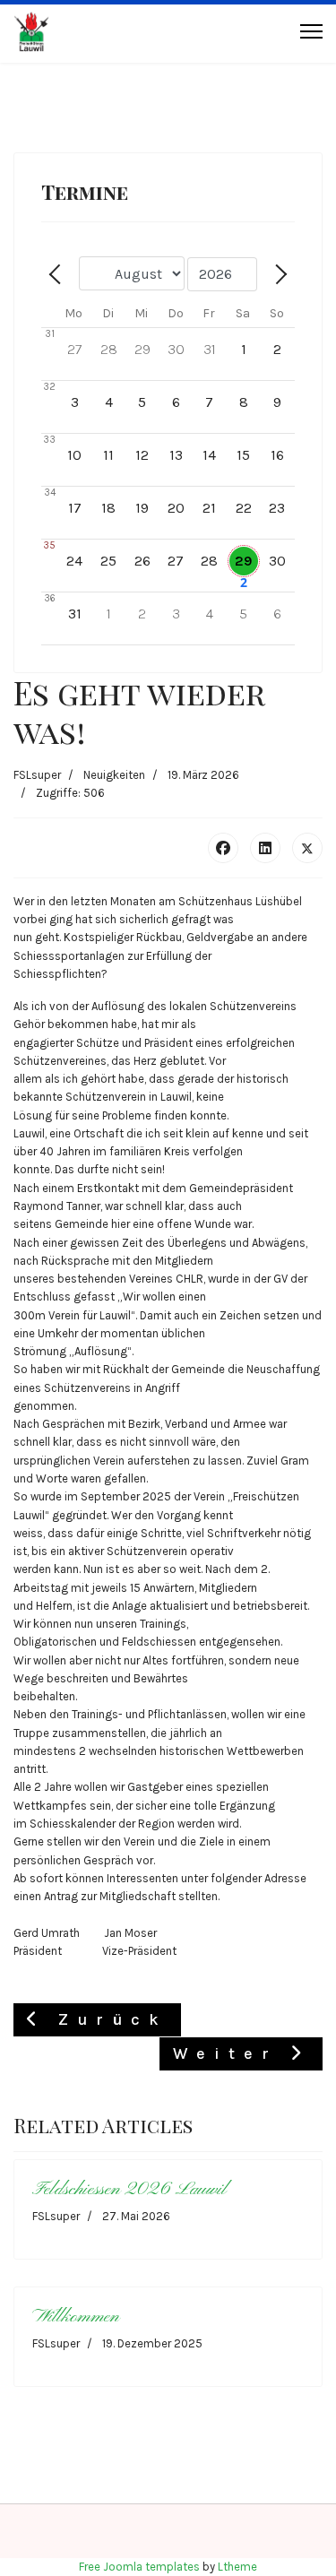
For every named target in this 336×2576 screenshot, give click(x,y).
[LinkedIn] (265, 848)
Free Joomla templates (139, 2567)
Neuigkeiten (114, 775)
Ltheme (237, 2567)
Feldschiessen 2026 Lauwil (129, 2189)
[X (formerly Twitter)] (307, 848)
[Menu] (311, 31)
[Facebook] (223, 848)
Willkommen (76, 2317)
